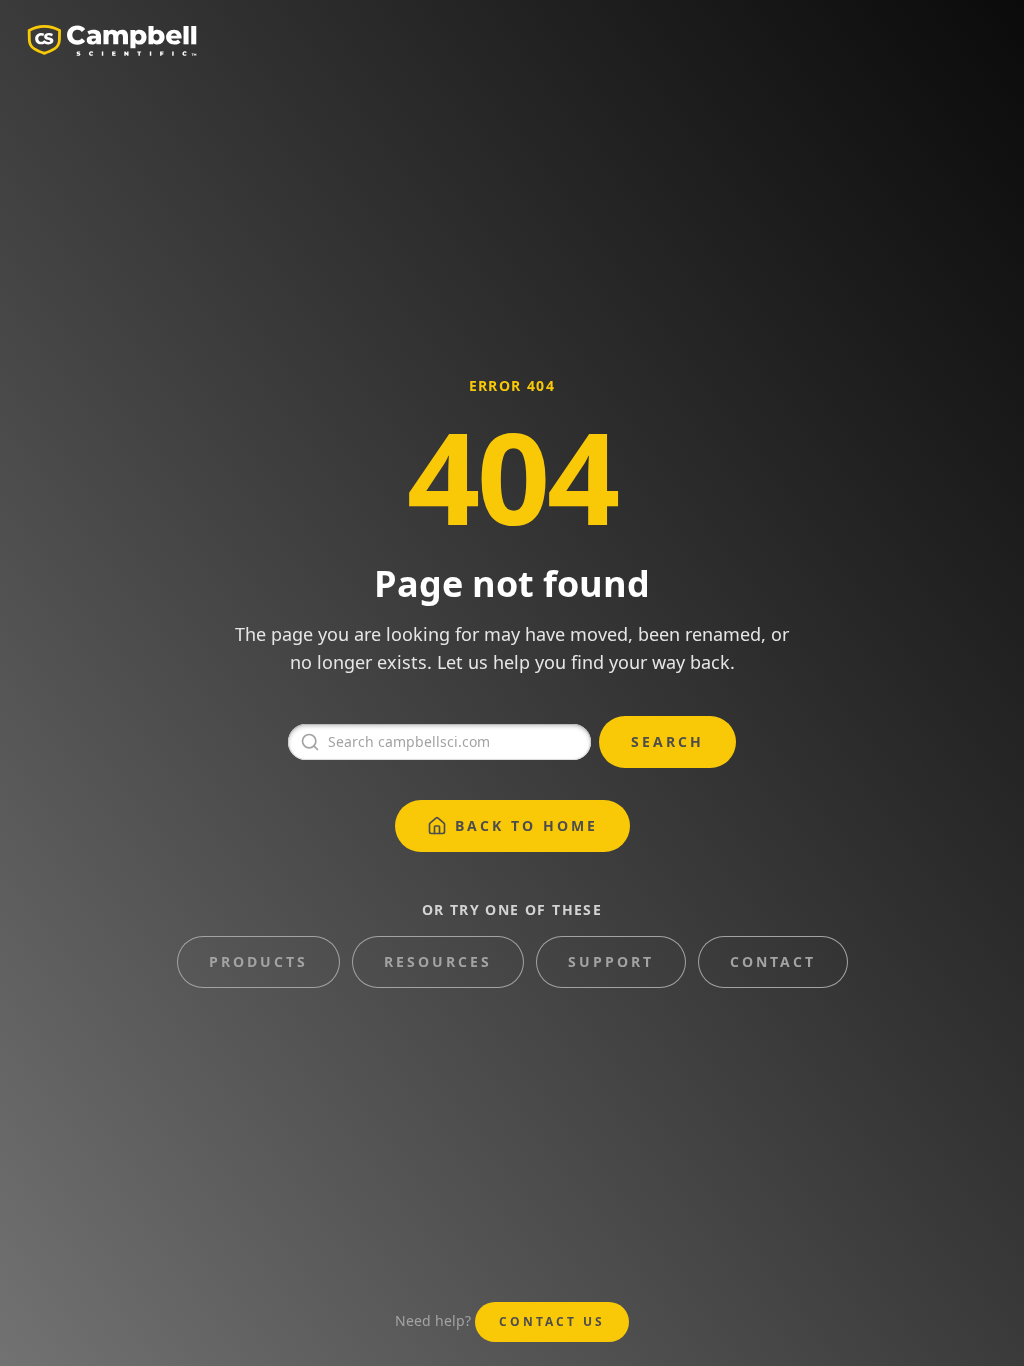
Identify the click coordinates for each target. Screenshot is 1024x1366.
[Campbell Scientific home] (112, 39)
